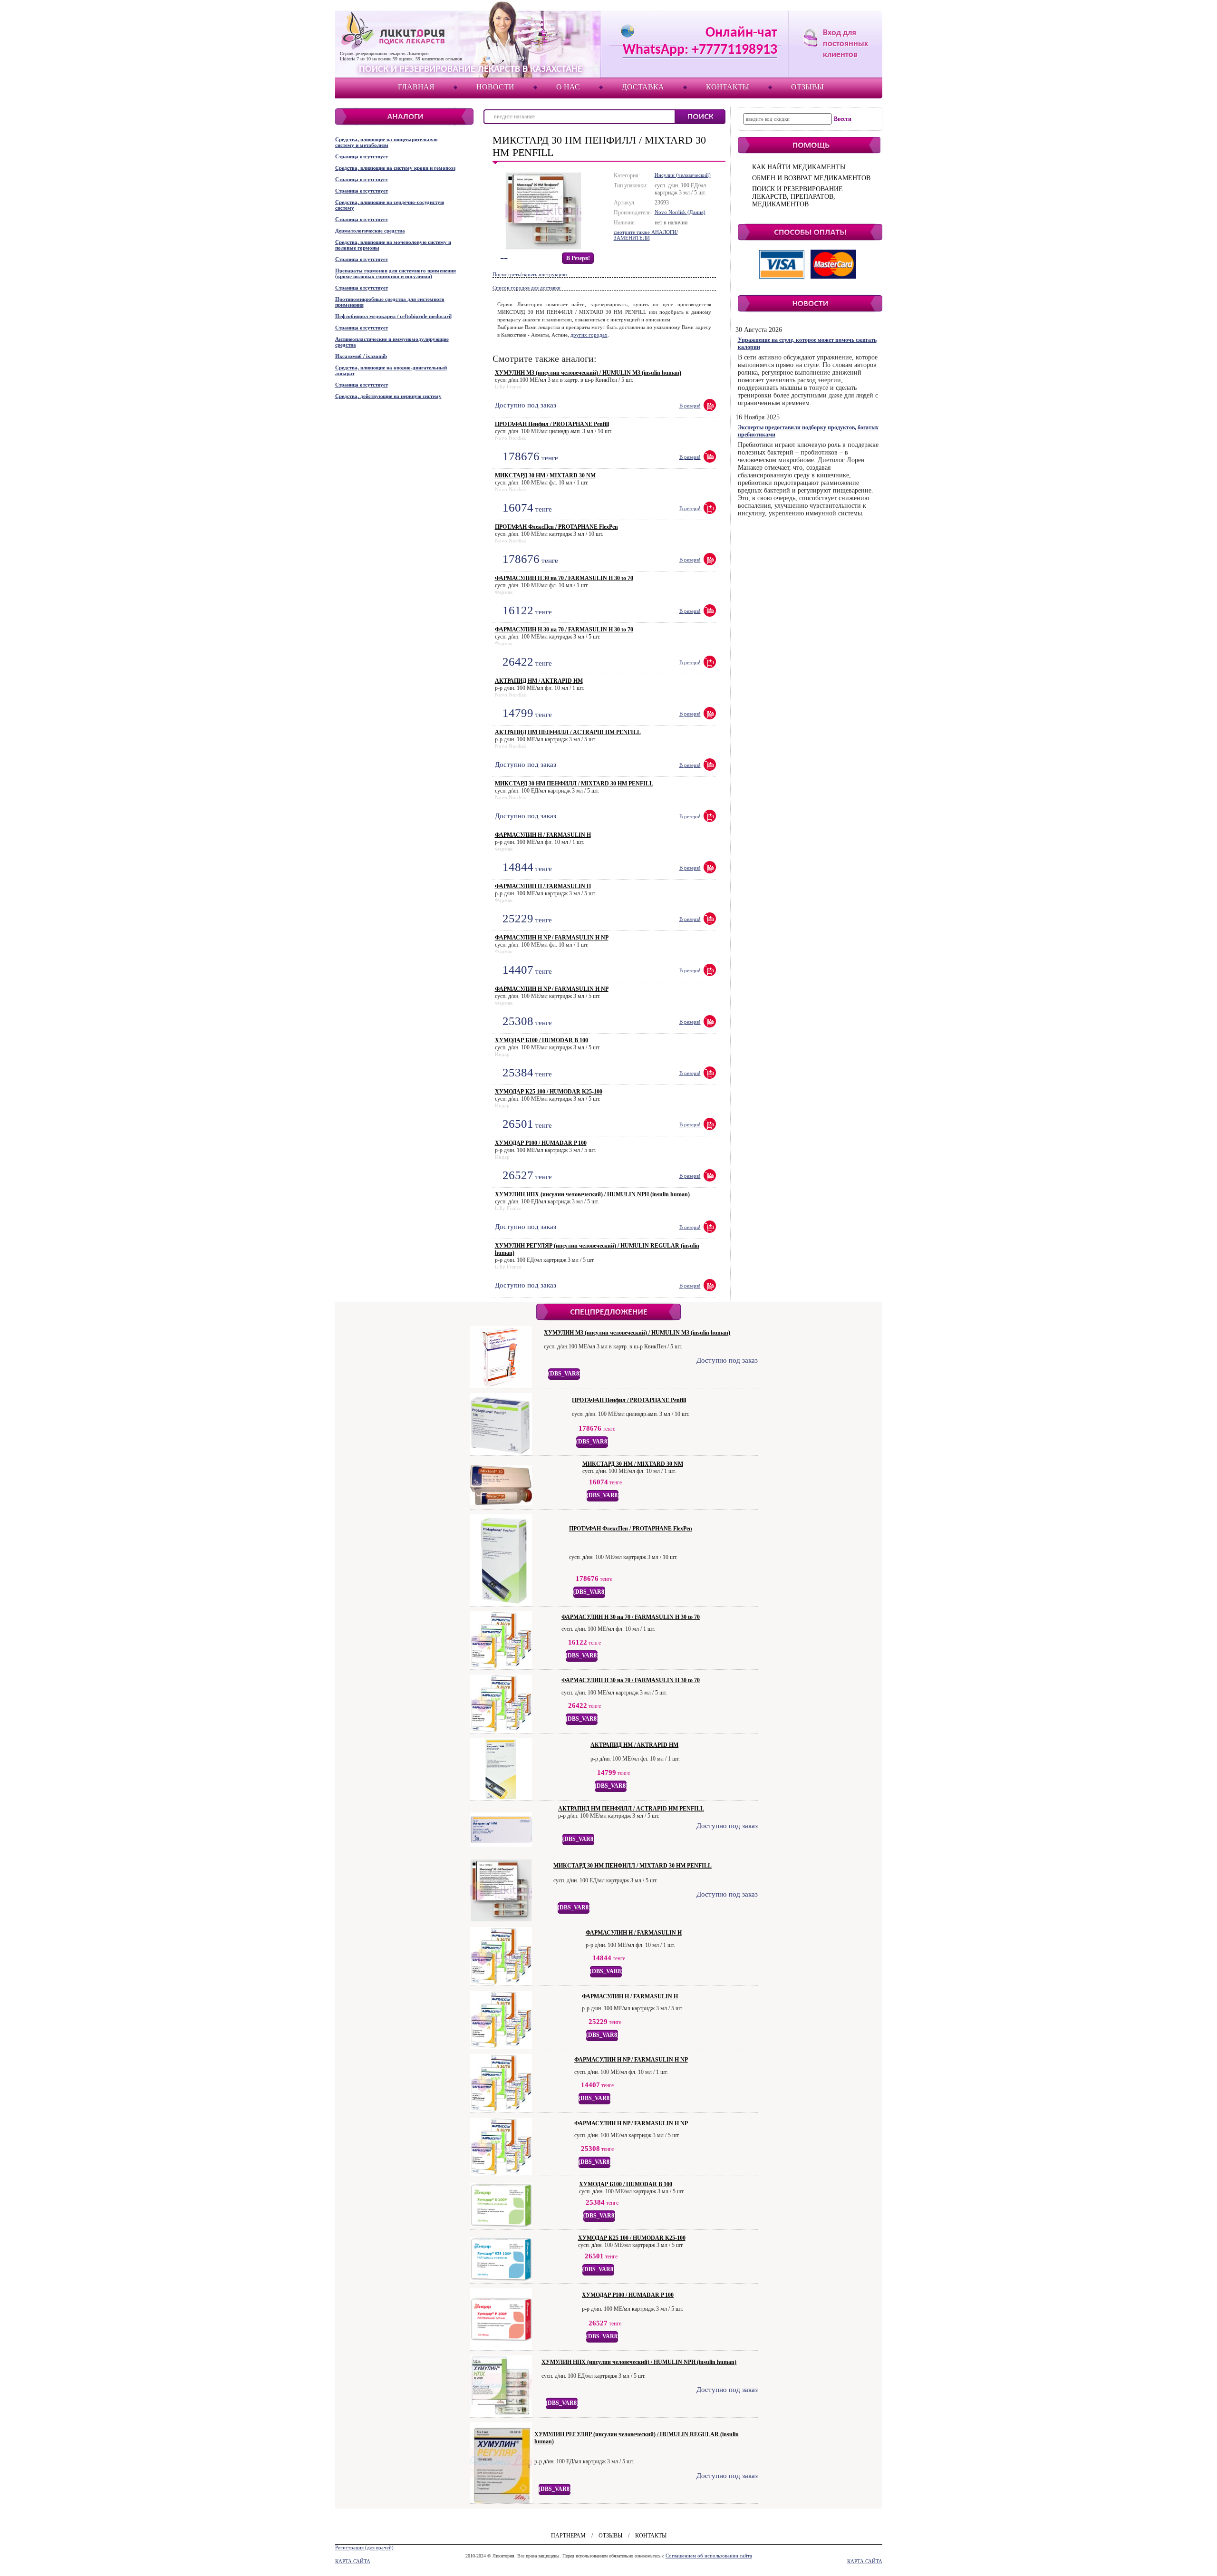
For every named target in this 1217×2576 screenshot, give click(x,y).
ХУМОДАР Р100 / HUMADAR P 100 (541, 1143)
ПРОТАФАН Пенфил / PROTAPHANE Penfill (552, 424)
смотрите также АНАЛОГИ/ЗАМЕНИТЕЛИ (646, 235)
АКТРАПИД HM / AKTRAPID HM (539, 681)
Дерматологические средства (370, 231)
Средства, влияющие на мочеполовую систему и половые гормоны (393, 245)
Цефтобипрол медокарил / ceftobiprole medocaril (393, 316)
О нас (568, 87)
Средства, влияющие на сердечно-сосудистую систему (390, 205)
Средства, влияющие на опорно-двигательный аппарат (391, 370)
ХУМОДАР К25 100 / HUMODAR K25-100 (549, 1092)
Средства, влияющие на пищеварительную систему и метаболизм (386, 142)
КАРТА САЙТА (353, 2561)
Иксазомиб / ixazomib (361, 356)
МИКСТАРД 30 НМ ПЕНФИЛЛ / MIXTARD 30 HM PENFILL (574, 784)
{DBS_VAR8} (565, 1374)
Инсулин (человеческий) (683, 175)
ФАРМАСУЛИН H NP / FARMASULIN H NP (552, 938)
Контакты (728, 87)
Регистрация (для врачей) (364, 2547)
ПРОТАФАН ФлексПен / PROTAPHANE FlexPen (556, 527)
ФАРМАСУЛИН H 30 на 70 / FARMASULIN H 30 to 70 (564, 578)
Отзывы (807, 87)
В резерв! (578, 258)
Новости (495, 87)
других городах (589, 335)
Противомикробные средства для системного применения (390, 302)
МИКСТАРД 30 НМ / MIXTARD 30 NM (545, 475)
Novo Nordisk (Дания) (680, 212)
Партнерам (568, 2536)
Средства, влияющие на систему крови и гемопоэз (395, 168)
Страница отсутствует (362, 156)
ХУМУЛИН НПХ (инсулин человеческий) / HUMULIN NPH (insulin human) (592, 1194)
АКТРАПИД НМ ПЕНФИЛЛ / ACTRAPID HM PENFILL (568, 732)
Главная (416, 87)
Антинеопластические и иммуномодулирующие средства (392, 342)
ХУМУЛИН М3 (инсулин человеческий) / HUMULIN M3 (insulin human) (588, 373)
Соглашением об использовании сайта (709, 2556)
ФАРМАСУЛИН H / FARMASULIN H (543, 835)
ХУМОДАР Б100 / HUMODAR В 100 (541, 1040)
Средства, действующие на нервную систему (388, 396)
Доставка (643, 87)
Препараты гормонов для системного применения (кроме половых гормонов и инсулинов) (396, 273)
